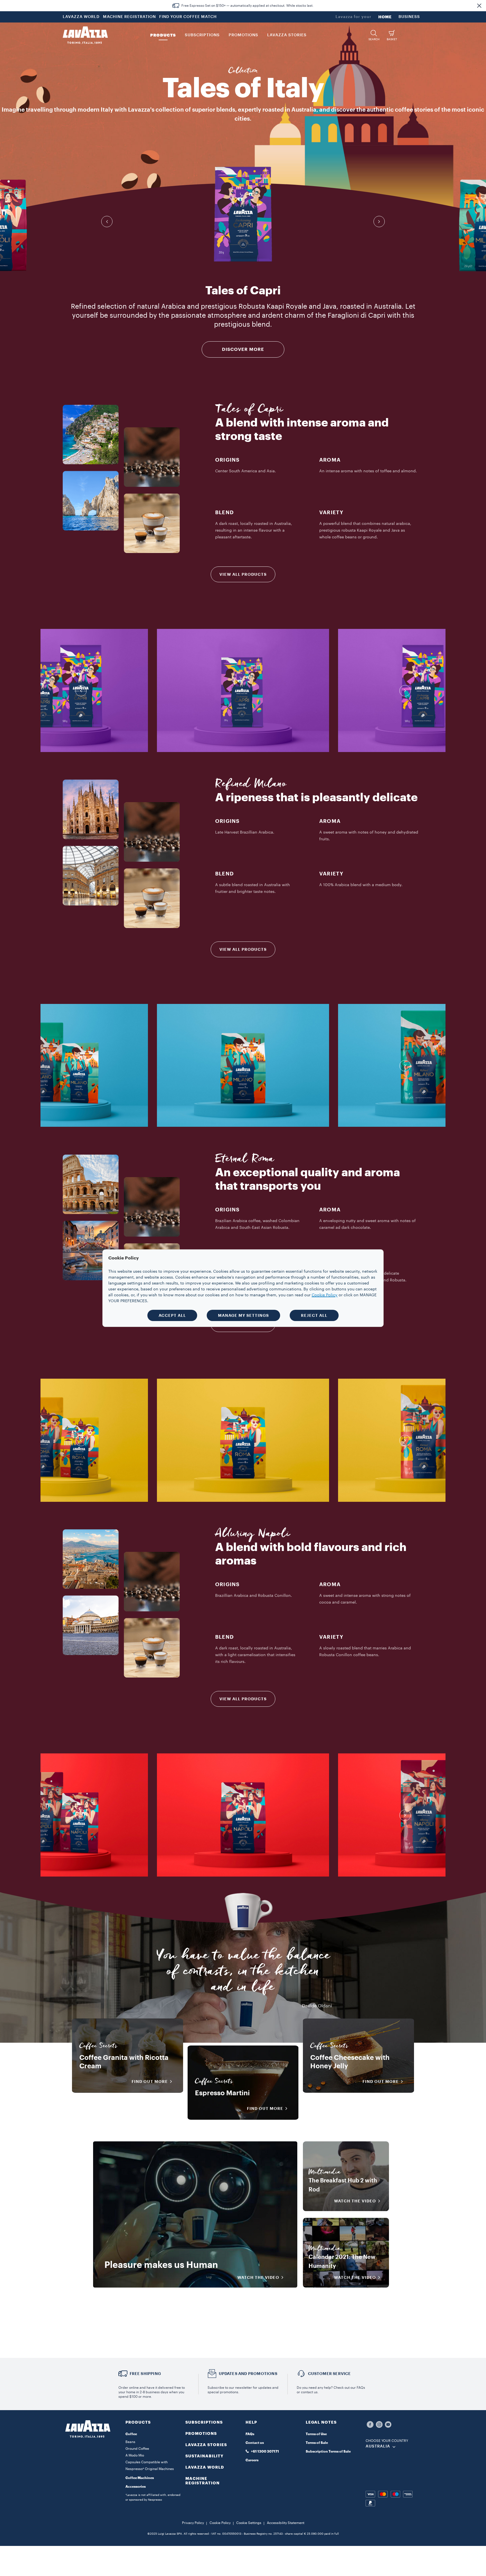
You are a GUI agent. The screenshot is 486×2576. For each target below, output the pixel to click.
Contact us (255, 2443)
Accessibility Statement (286, 2523)
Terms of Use (316, 2434)
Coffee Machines (140, 2478)
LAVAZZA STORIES (206, 2445)
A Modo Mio (135, 2455)
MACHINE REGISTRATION (129, 17)
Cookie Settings (249, 2523)
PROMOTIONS (201, 2433)
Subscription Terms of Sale (328, 2451)
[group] (243, 214)
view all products (243, 574)
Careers (252, 2460)
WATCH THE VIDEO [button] (258, 2277)
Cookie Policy (220, 2523)
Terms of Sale (317, 2443)
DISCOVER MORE (243, 349)
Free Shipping (145, 2374)
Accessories (136, 2487)
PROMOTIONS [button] (243, 35)
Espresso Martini (222, 2093)
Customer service (329, 2374)
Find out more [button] (150, 2081)
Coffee (131, 2434)
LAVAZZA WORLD (81, 17)
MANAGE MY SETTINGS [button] (243, 1315)
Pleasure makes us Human (161, 2265)
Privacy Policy (193, 2523)
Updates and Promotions (248, 2374)
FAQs (250, 2434)
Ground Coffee (137, 2449)
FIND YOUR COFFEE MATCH (188, 17)
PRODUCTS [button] (163, 35)
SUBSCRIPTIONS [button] (202, 35)
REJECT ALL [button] (314, 1315)
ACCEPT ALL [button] (172, 1315)
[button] (479, 6)
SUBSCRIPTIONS (204, 2422)
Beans (130, 2442)
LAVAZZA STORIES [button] (287, 35)
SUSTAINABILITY (204, 2456)
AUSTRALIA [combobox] (378, 2446)
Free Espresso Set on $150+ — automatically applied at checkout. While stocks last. (247, 6)
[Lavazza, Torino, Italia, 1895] (85, 35)
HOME (385, 17)
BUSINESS (409, 17)
